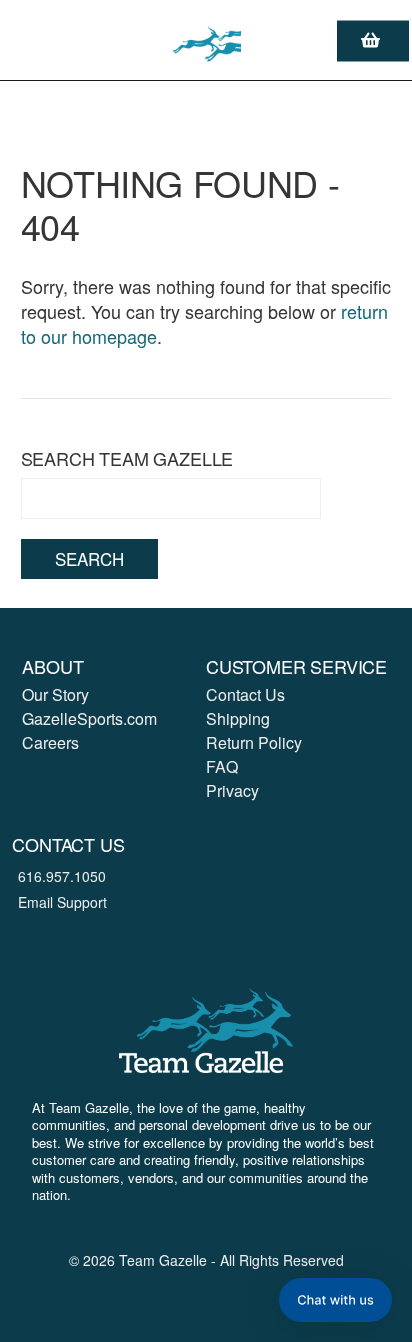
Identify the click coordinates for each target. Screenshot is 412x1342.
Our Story (55, 694)
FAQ (222, 766)
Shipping (238, 718)
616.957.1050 (62, 876)
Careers (50, 742)
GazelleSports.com (89, 718)
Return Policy (254, 742)
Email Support (62, 902)
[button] (335, 1300)
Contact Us (245, 694)
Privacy (232, 790)
